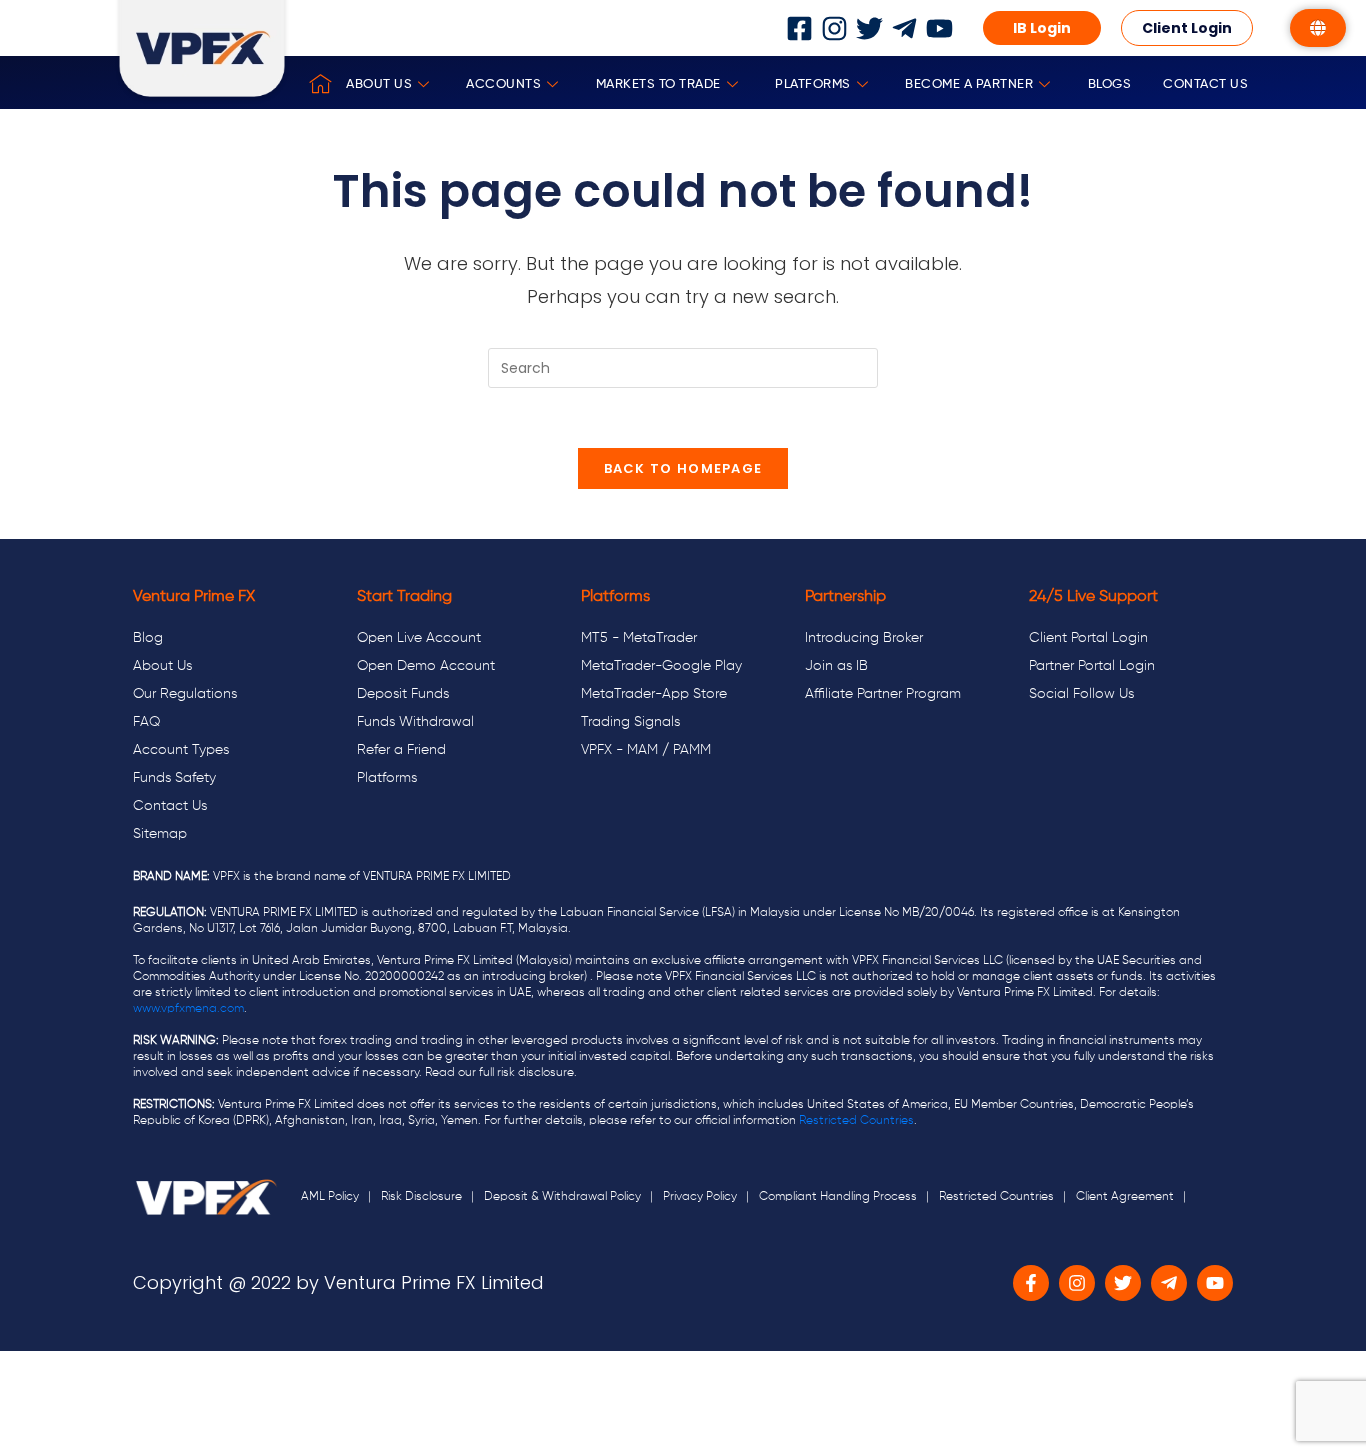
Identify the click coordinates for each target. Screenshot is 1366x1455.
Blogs (1110, 84)
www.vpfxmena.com (188, 1009)
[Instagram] (834, 28)
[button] (1042, 28)
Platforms (813, 84)
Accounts (503, 84)
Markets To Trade (658, 84)
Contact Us (1205, 84)
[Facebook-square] (799, 28)
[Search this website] (683, 367)
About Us (379, 84)
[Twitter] (869, 28)
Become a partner (969, 84)
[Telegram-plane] (904, 28)
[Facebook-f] (1031, 1283)
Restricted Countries (856, 1121)
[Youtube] (939, 28)
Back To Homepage (683, 468)
